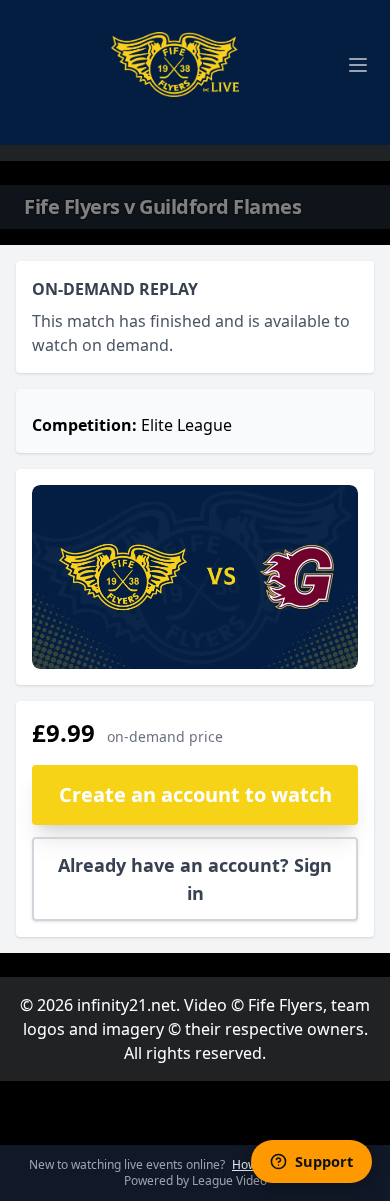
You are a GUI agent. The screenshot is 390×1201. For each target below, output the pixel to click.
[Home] (175, 64)
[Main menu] (358, 65)
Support (324, 1161)
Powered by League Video (195, 1180)
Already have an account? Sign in (195, 879)
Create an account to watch (195, 794)
